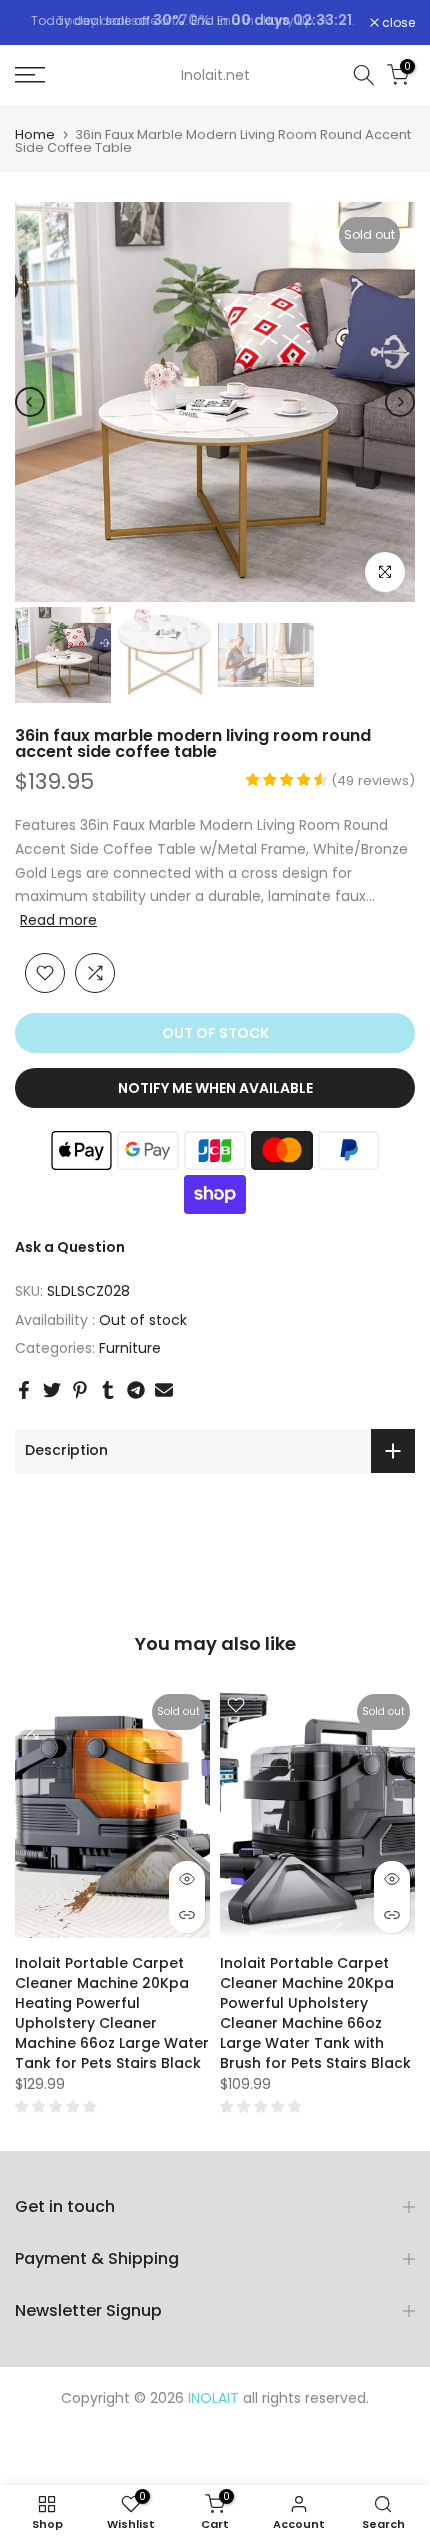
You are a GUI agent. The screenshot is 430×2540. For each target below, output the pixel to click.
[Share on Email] (164, 1399)
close (397, 27)
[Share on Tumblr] (108, 1399)
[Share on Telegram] (136, 1399)
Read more (58, 929)
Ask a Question (70, 1256)
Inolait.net (215, 84)
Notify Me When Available (215, 1097)
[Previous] (30, 411)
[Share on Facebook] (24, 1399)
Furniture (130, 1358)
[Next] (400, 411)
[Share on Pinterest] (80, 1399)
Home (35, 143)
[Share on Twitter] (52, 1399)
